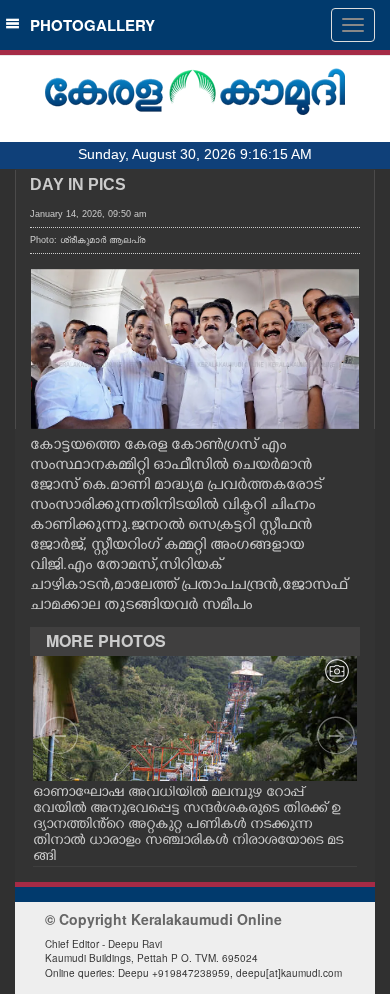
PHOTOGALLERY (88, 25)
